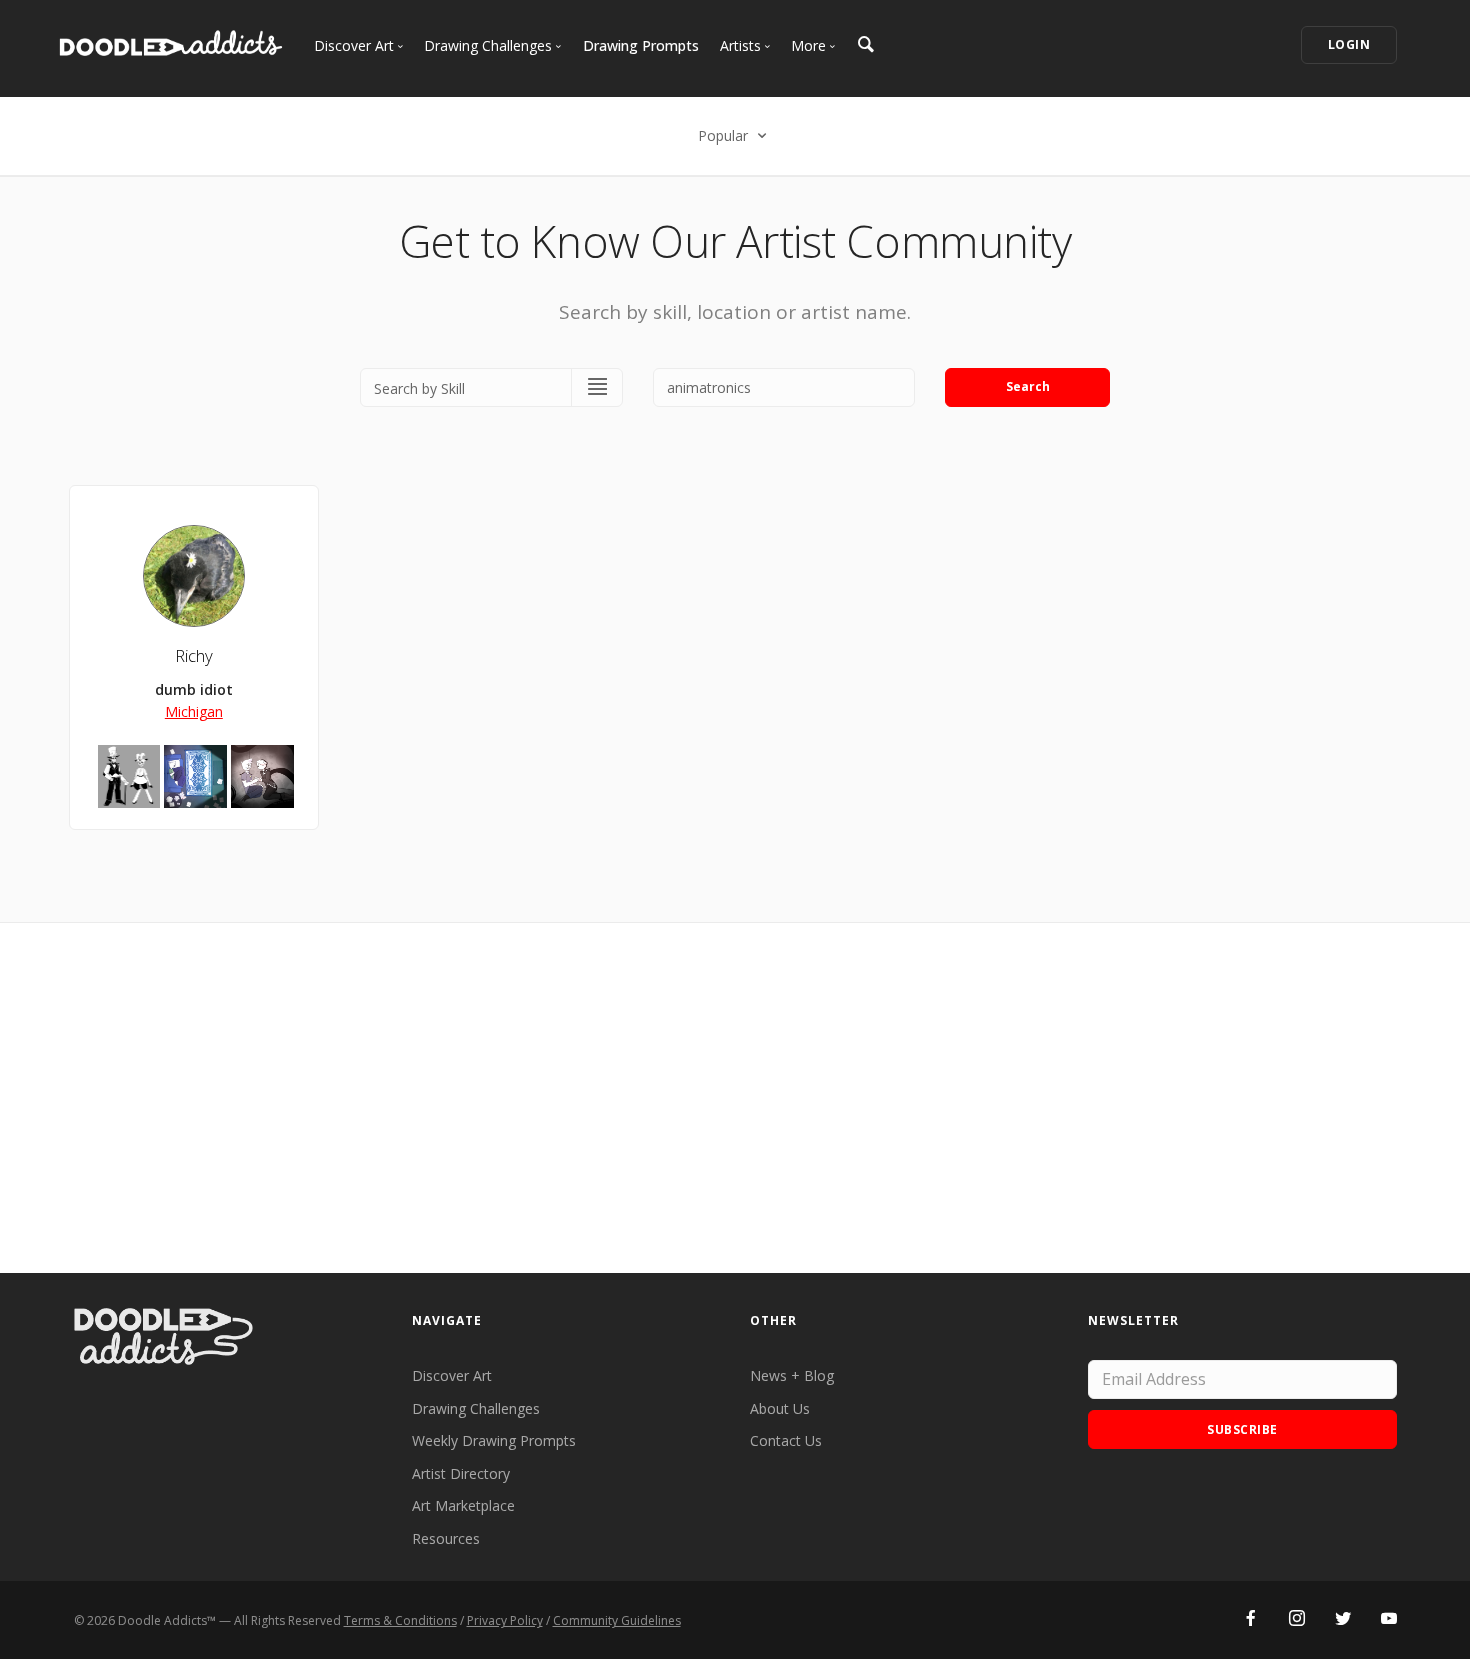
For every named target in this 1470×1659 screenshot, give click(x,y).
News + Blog (792, 1375)
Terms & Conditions (400, 1620)
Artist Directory (461, 1473)
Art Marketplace (463, 1505)
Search (1028, 386)
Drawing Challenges (476, 1408)
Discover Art (452, 1375)
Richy (194, 655)
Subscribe (1242, 1429)
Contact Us (786, 1440)
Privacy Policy (505, 1620)
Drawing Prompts (641, 45)
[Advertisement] (735, 1098)
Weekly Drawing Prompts (494, 1440)
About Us (780, 1408)
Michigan (194, 711)
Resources (446, 1538)
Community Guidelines (617, 1620)
